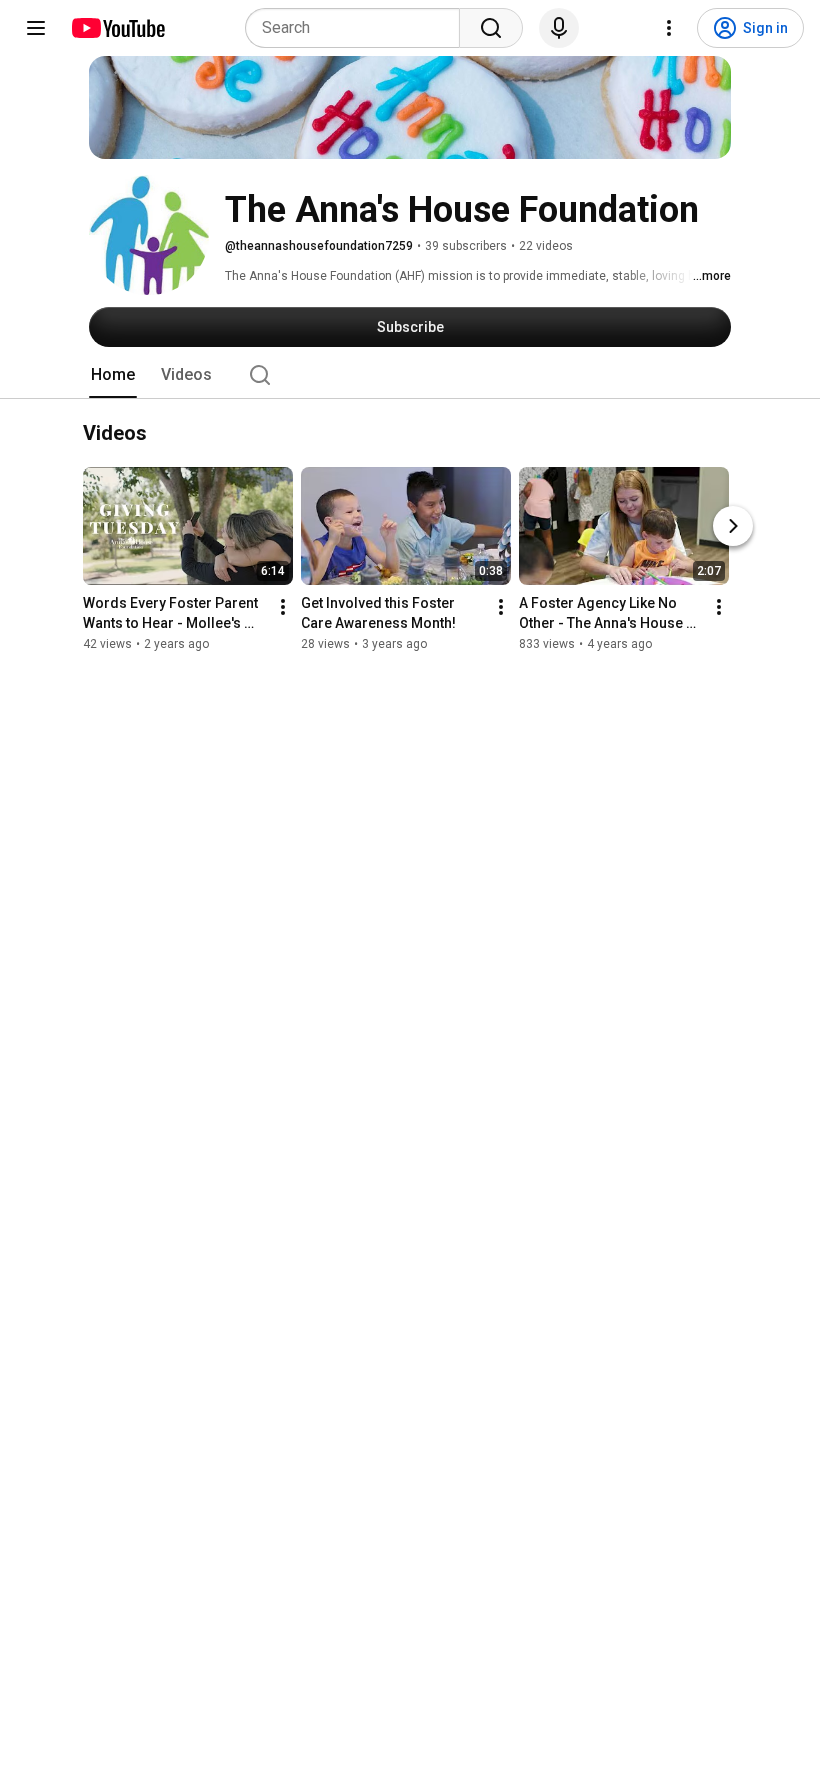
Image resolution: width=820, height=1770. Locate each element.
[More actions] (283, 608)
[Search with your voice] (559, 28)
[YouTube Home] (117, 28)
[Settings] (669, 28)
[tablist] (410, 375)
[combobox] (358, 28)
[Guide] (36, 28)
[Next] (733, 527)
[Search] (491, 28)
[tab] (113, 375)
